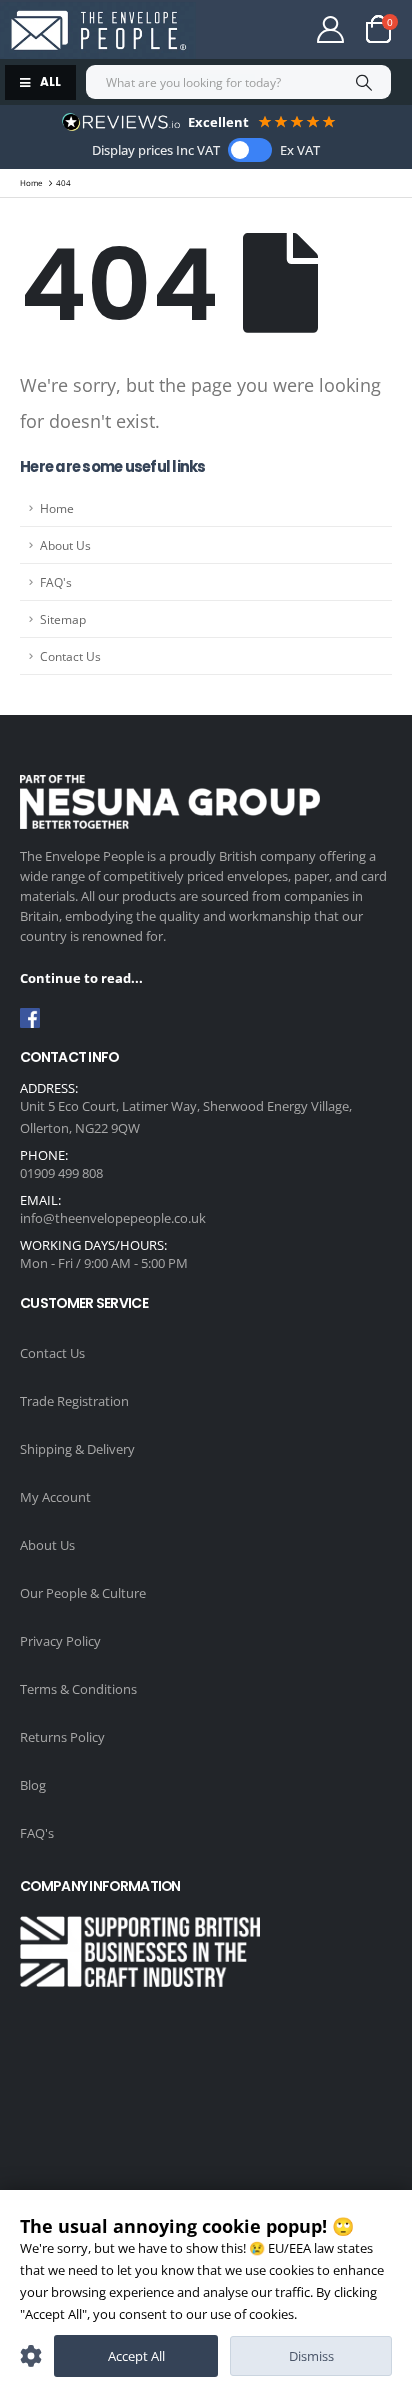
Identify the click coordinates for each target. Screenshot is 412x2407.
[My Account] (331, 29)
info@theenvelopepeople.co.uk (113, 1218)
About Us (65, 545)
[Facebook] (30, 1018)
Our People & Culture (83, 1593)
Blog (33, 1785)
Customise (31, 2356)
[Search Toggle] (253, 30)
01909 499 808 (61, 1173)
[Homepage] (98, 30)
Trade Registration (74, 1401)
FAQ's (56, 582)
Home (57, 508)
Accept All (136, 2356)
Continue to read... (81, 978)
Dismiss (311, 2356)
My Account (55, 1497)
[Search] (363, 82)
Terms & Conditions (78, 1689)
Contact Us (70, 656)
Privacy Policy (60, 1641)
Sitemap (63, 619)
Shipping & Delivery (77, 1449)
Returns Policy (62, 1737)
